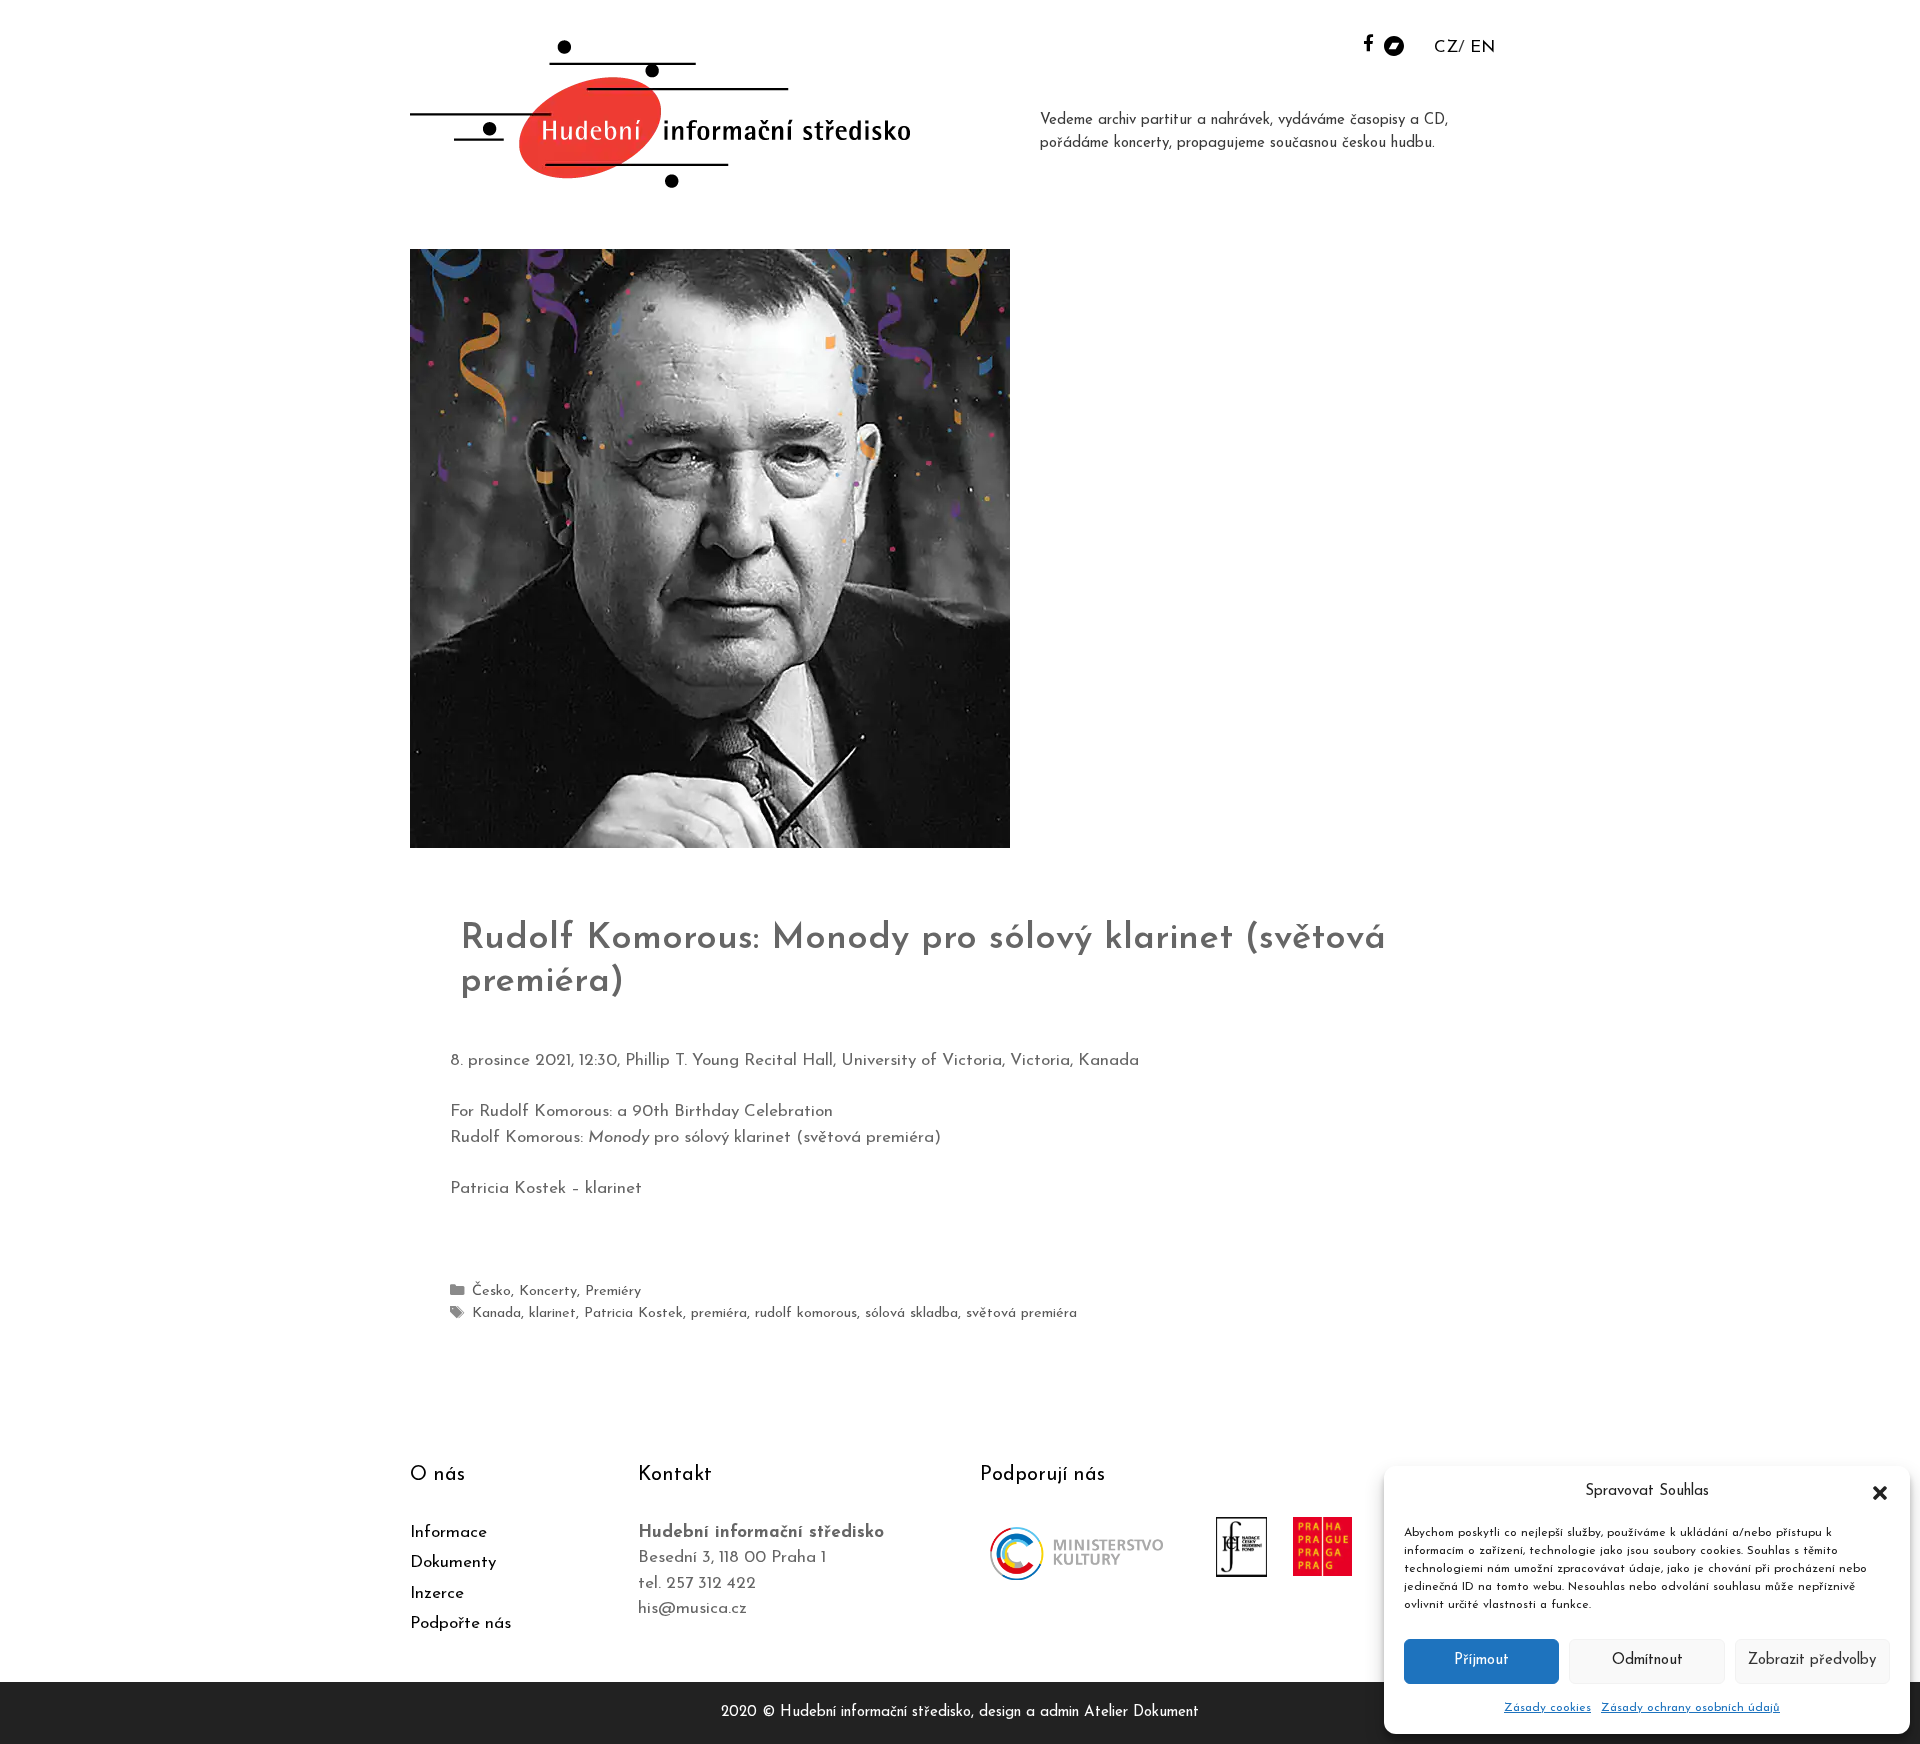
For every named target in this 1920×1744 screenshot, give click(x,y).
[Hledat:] (1343, 41)
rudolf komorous (806, 1313)
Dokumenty (453, 1562)
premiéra (719, 1313)
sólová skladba (911, 1313)
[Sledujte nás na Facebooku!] (1368, 42)
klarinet (552, 1313)
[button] (1880, 1492)
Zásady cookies (1547, 1708)
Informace (448, 1532)
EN (1482, 47)
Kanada (496, 1313)
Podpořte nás (460, 1623)
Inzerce (437, 1593)
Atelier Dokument (1141, 1712)
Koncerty (548, 1291)
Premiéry (613, 1291)
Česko (491, 1291)
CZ (1446, 47)
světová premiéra (1021, 1313)
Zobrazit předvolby (1812, 1660)
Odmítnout (1647, 1660)
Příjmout (1481, 1660)
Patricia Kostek (633, 1313)
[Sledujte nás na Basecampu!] (1394, 44)
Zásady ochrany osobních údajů (1690, 1708)
